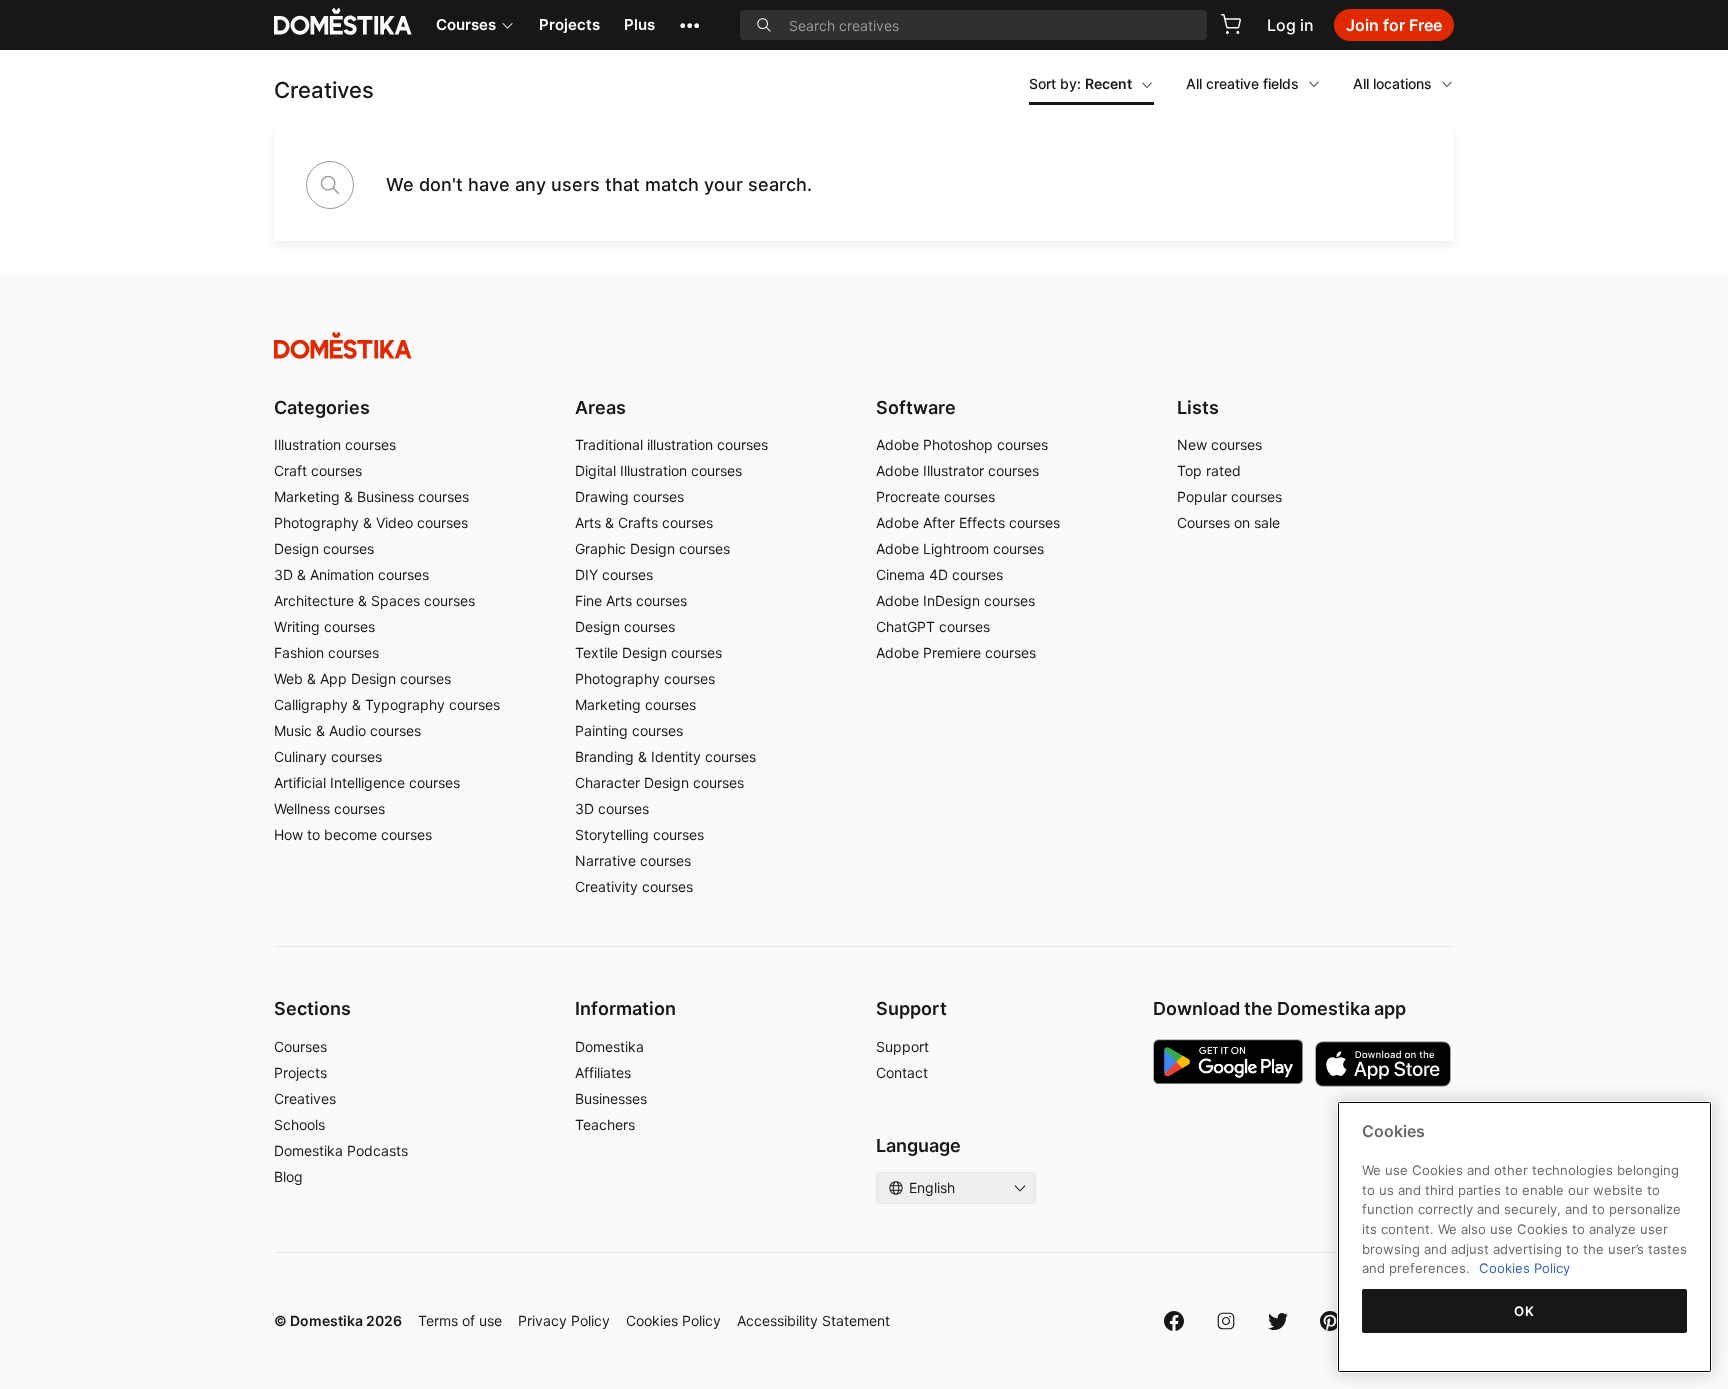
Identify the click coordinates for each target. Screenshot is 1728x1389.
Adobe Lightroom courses (960, 548)
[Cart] (1231, 24)
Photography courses (645, 678)
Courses (466, 24)
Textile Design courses (648, 652)
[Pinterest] (1330, 1321)
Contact (902, 1072)
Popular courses (1229, 496)
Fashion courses (326, 652)
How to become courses (353, 834)
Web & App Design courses (362, 678)
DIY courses (614, 574)
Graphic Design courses (652, 548)
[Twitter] (1278, 1321)
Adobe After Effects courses (968, 522)
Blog (288, 1176)
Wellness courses (329, 808)
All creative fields (1242, 83)
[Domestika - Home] (864, 345)
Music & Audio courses (347, 730)
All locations (1392, 83)
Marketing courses (635, 704)
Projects (569, 24)
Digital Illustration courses (658, 470)
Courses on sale (1228, 522)
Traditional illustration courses (671, 444)
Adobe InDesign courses (955, 600)
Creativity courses (634, 886)
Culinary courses (328, 756)
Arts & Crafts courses (644, 522)
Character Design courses (659, 782)
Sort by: (1080, 83)
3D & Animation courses (351, 574)
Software (916, 407)
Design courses (324, 548)
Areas (600, 407)
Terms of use (460, 1320)
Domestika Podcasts (341, 1150)
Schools (299, 1124)
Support (902, 1046)
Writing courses (324, 626)
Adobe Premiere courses (956, 652)
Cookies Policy (673, 1320)
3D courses (612, 808)
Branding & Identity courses (665, 756)
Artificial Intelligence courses (367, 782)
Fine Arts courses (631, 600)
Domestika (609, 1046)
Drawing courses (629, 496)
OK (1524, 1311)
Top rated (1209, 470)
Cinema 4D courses (939, 574)
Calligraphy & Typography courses (387, 704)
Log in (1290, 25)
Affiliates (603, 1072)
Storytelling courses (639, 834)
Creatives (305, 1098)
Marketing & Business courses (371, 496)
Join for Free (1394, 25)
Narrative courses (633, 860)
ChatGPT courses (933, 626)
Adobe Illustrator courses (957, 470)
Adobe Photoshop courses (962, 444)
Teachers (605, 1124)
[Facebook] (1174, 1321)
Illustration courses (335, 444)
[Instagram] (1226, 1321)
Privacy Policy (564, 1320)
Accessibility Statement (813, 1320)
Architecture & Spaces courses (374, 600)
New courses (1219, 444)
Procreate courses (935, 496)
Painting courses (629, 730)
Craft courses (318, 470)
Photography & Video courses (371, 522)
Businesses (611, 1098)
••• (689, 24)
